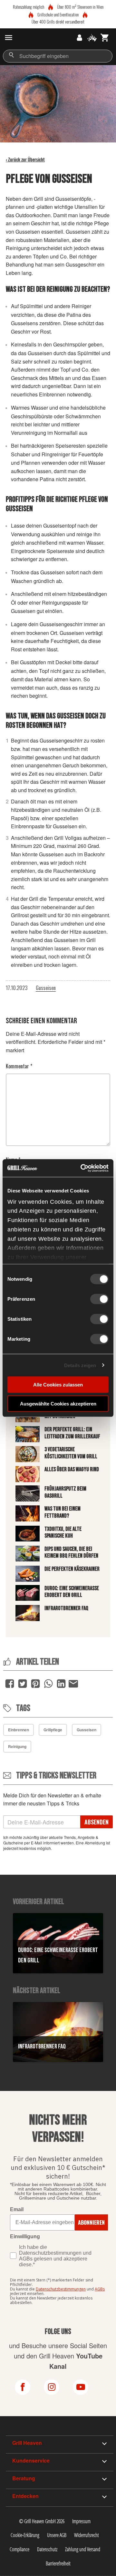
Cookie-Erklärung (25, 2535)
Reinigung (17, 1746)
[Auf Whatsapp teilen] (48, 1684)
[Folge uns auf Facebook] (29, 2387)
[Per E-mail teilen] (73, 1683)
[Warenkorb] (105, 38)
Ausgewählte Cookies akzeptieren (58, 1404)
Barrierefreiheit (58, 2563)
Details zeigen (80, 1365)
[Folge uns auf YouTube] (87, 2387)
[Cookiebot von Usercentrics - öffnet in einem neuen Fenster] (82, 1168)
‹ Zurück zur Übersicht (25, 159)
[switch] (99, 1299)
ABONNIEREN (91, 2222)
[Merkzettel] (92, 38)
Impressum (81, 2521)
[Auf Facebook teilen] (10, 1684)
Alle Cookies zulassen (58, 1385)
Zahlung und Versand (83, 2549)
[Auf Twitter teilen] (23, 1684)
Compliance (19, 2549)
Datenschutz (47, 2549)
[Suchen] (11, 55)
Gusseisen (46, 988)
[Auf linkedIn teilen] (61, 1684)
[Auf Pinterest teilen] (35, 1684)
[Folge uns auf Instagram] (58, 2387)
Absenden (97, 1822)
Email (17, 2209)
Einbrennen (19, 1730)
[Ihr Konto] (79, 38)
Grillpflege (53, 1730)
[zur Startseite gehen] (20, 38)
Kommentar (19, 1066)
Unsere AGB (57, 2535)
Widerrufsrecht (87, 2535)
